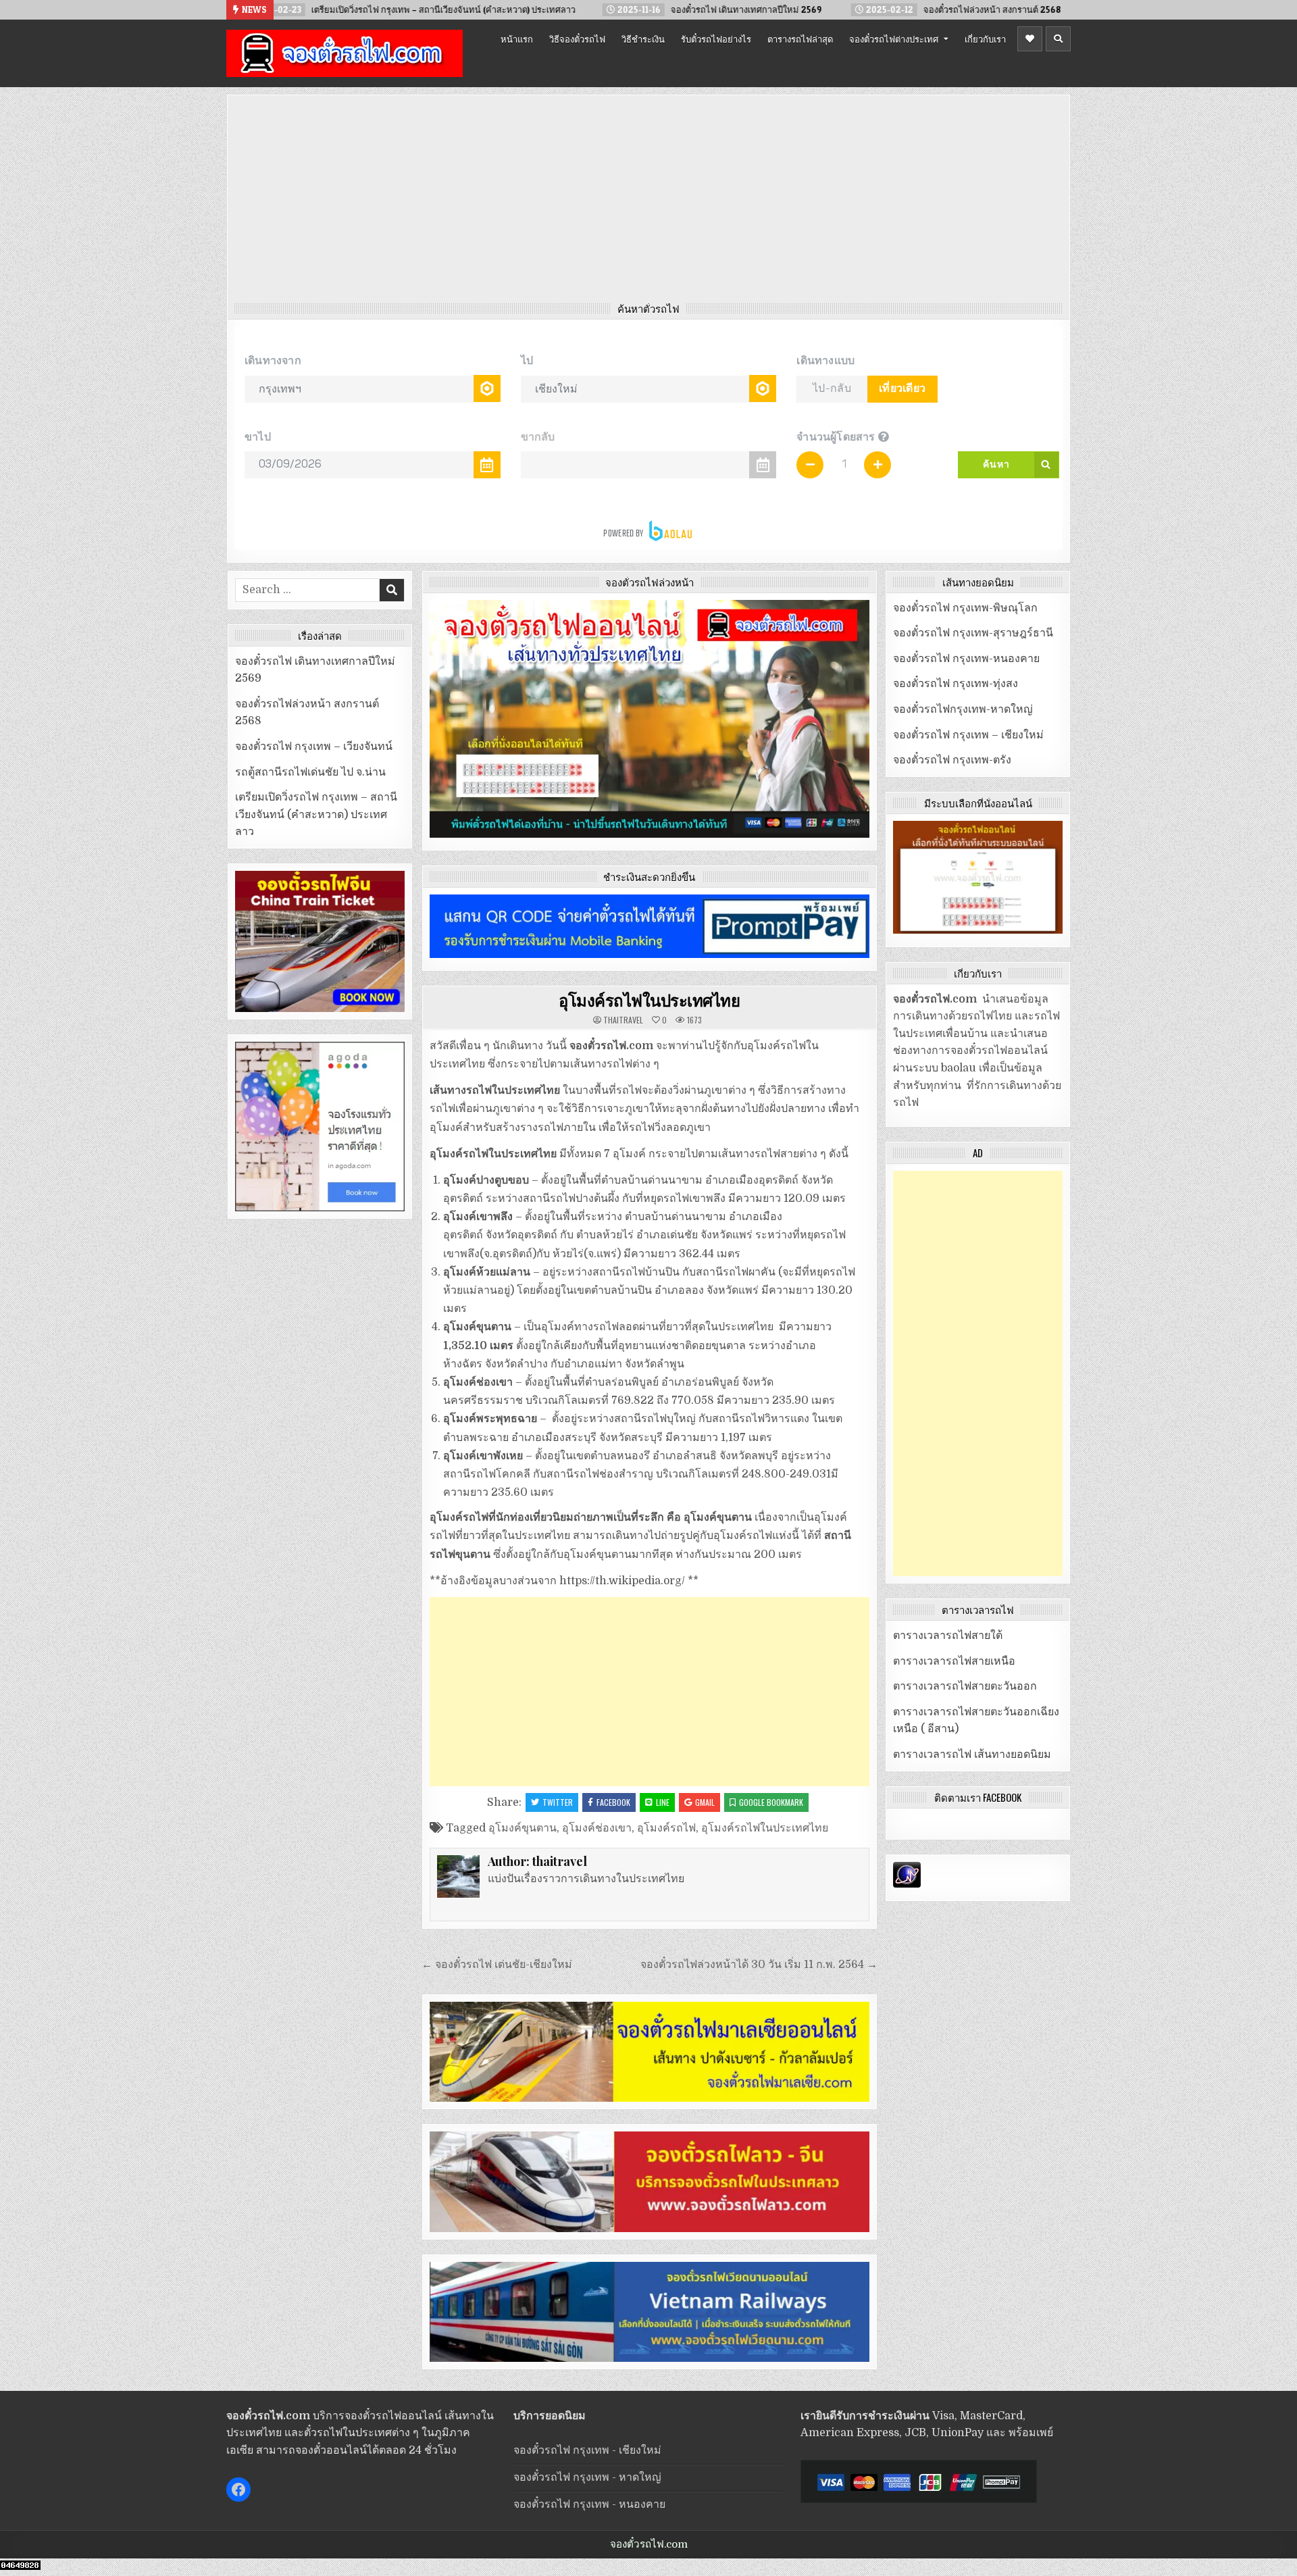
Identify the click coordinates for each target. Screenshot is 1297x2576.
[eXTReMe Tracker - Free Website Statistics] (907, 1884)
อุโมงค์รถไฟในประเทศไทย (649, 1000)
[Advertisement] (648, 202)
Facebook (613, 1802)
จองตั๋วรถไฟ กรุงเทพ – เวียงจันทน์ (314, 747)
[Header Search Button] (1058, 39)
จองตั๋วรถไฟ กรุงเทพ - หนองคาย (589, 2504)
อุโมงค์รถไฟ (666, 1828)
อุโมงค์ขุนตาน (523, 1828)
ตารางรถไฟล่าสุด (800, 39)
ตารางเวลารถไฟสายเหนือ (954, 1661)
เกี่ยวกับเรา (985, 39)
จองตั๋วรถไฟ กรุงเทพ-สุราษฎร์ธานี (973, 633)
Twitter (558, 1802)
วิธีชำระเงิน (643, 39)
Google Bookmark (771, 1802)
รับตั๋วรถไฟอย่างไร (716, 39)
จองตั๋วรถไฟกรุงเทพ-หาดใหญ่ (963, 709)
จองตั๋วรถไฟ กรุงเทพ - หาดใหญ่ (587, 2477)
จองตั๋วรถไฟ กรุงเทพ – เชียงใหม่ (968, 735)
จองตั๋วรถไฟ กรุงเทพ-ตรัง (952, 760)
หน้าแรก (517, 39)
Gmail (705, 1802)
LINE (663, 1802)
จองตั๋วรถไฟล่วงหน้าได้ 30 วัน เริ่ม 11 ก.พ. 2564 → (759, 1965)
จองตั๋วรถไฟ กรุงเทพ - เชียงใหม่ (587, 2450)
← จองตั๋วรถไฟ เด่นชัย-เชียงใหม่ (497, 1965)
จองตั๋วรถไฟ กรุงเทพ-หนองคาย (966, 659)
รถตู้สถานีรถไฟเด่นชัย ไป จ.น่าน (310, 772)
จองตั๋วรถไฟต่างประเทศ (894, 39)
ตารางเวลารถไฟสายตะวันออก (965, 1686)
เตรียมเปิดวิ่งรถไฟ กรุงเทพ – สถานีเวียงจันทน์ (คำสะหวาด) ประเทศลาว (316, 814)
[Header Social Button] (1030, 39)
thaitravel (623, 1020)
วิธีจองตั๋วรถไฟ (577, 39)
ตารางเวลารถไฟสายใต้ (948, 1636)
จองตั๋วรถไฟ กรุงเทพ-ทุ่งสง (956, 684)
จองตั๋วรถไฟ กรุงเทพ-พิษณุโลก (965, 608)
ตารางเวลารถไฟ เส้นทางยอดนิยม (972, 1754)
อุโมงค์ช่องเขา (597, 1828)
